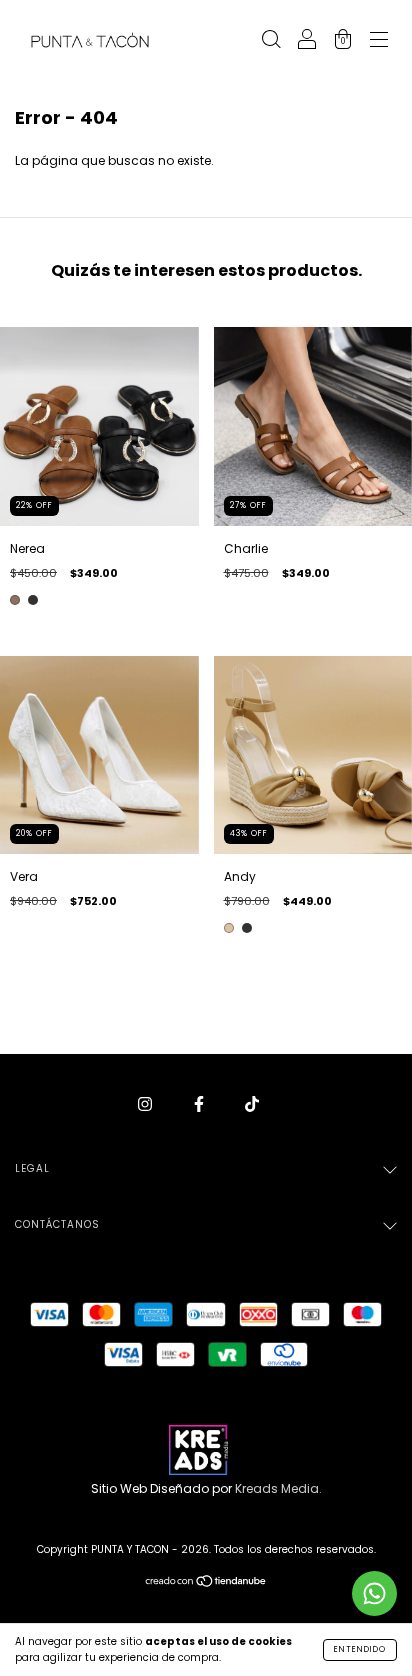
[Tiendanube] (206, 1583)
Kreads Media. (278, 1488)
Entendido (360, 1649)
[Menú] (379, 41)
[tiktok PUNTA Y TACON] (252, 1103)
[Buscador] (271, 41)
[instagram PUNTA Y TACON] (146, 1103)
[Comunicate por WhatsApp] (374, 1593)
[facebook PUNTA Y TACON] (200, 1103)
